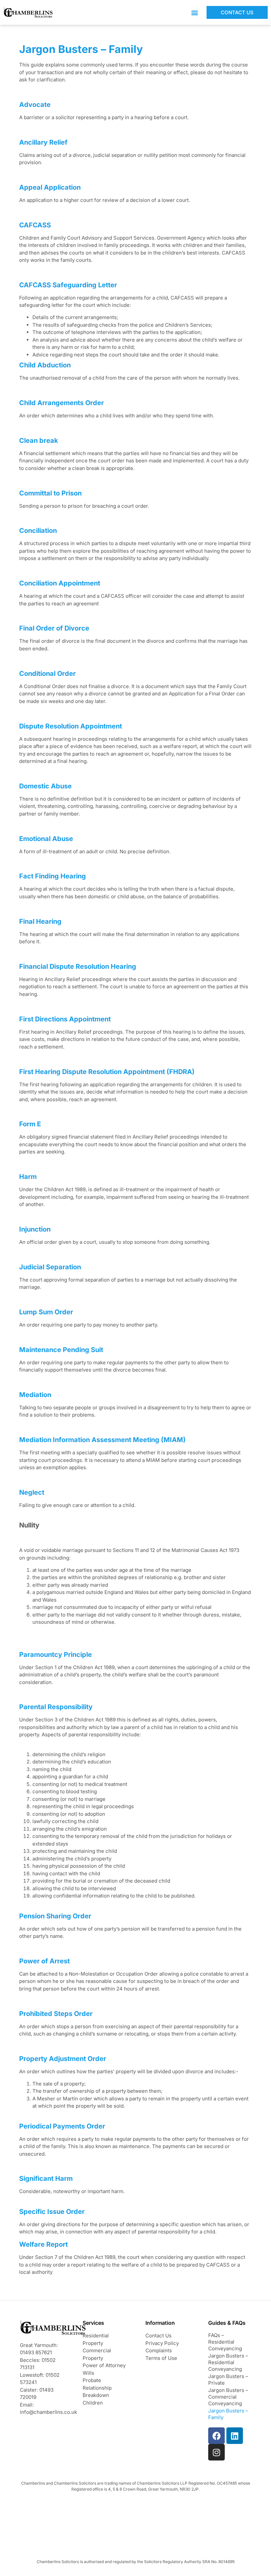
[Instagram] (216, 2452)
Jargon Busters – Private (228, 2380)
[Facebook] (216, 2436)
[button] (194, 12)
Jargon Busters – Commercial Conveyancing (228, 2397)
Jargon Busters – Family (228, 2414)
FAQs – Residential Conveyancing (225, 2342)
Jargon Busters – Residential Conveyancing (228, 2362)
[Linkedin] (235, 2436)
